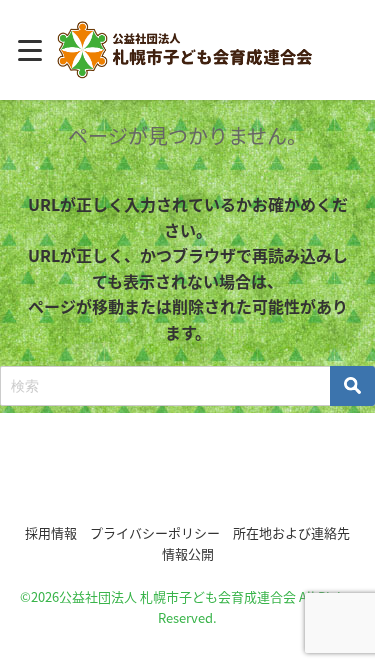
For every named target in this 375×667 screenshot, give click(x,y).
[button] (188, 474)
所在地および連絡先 (291, 532)
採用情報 (51, 532)
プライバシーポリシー (155, 532)
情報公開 (188, 553)
